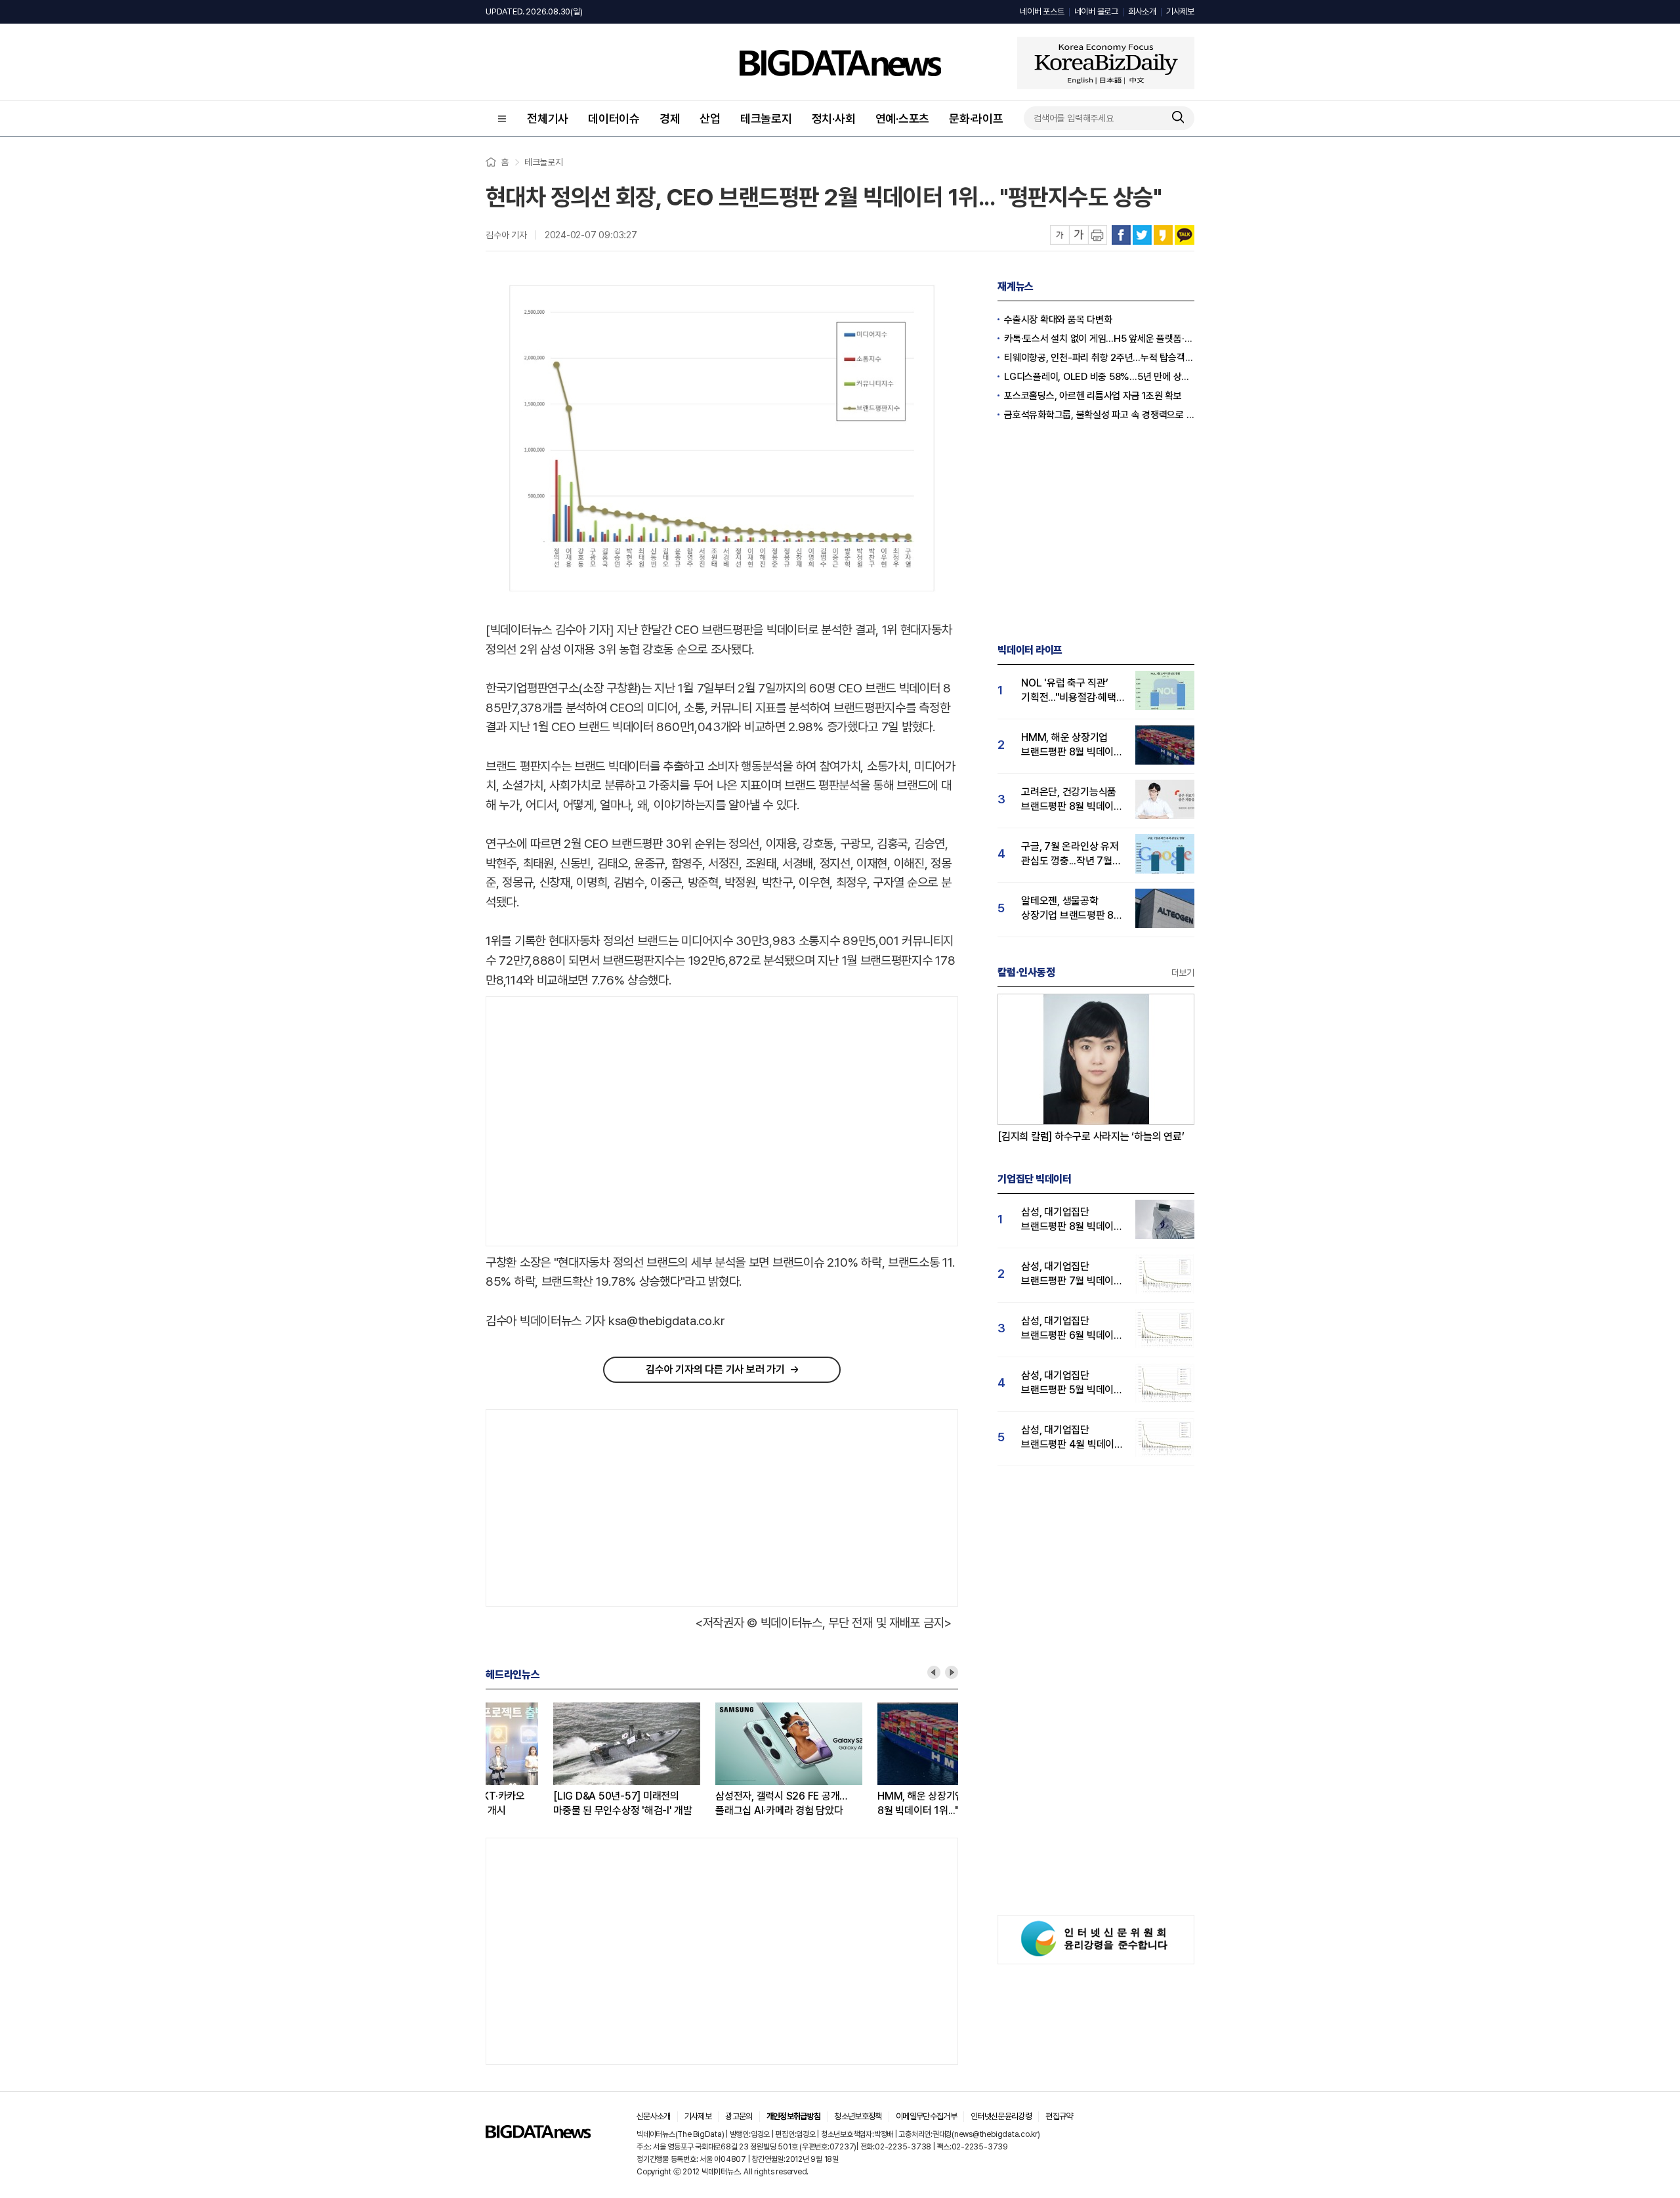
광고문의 (739, 2116)
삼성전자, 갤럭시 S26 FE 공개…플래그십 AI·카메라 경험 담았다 (714, 1803)
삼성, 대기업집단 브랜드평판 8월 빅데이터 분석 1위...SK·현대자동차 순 (1072, 1220)
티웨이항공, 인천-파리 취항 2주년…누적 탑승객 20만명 (1099, 358)
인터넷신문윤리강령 (1001, 2116)
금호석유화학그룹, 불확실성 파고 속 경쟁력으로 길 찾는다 (1099, 415)
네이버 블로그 (1096, 11)
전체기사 (548, 118)
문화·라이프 (976, 118)
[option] (567, 1760)
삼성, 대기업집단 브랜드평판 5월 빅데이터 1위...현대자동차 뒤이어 (1072, 1383)
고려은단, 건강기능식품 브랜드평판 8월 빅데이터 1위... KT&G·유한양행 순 (1072, 800)
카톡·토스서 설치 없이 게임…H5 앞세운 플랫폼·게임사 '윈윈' (1099, 339)
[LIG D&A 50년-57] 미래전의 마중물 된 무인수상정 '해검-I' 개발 (555, 1803)
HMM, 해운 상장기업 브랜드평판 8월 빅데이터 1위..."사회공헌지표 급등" (878, 1804)
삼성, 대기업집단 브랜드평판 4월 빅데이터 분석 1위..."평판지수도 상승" (1072, 1438)
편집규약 (1059, 2116)
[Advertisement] (597, 1122)
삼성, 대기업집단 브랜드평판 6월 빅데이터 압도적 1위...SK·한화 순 (1072, 1329)
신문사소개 (654, 2116)
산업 (710, 118)
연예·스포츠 (903, 118)
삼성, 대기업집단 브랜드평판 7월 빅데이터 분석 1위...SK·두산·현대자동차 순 (1072, 1274)
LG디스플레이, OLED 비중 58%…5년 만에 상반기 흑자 (1099, 377)
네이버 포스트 (1042, 11)
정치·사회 (834, 118)
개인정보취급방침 (794, 2116)
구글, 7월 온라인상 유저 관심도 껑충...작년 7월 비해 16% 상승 (1070, 854)
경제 (670, 118)
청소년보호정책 (858, 2116)
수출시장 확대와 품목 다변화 (1058, 320)
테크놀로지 (766, 118)
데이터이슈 (614, 118)
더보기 (1183, 973)
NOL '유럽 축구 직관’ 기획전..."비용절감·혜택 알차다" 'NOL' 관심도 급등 (1069, 691)
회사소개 (1142, 11)
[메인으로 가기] (538, 2135)
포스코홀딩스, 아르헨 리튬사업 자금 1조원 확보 (1093, 396)
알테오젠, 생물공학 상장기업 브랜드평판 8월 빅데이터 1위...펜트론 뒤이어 (1072, 909)
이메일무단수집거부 (926, 2116)
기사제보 (1180, 11)
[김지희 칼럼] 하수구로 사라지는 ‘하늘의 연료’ (1091, 1136)
